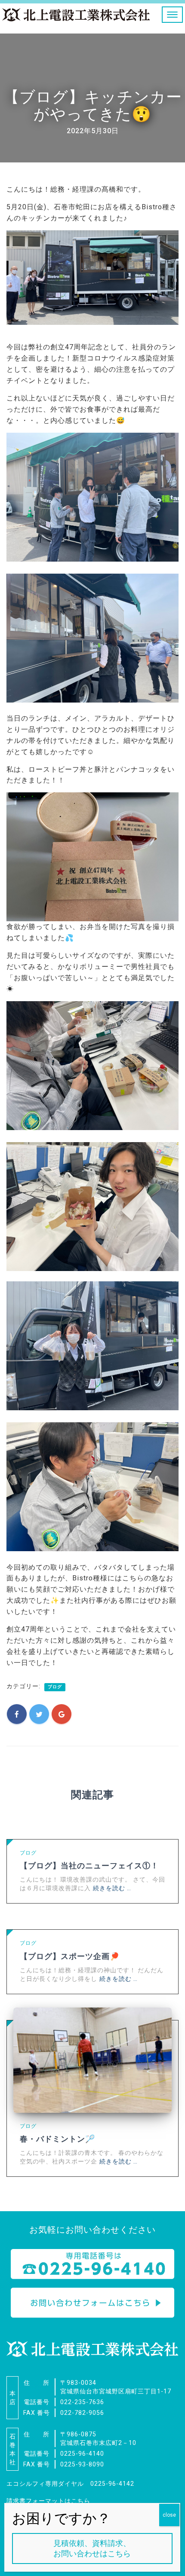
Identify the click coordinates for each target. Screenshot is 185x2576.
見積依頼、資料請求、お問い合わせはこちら (92, 2548)
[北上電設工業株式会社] (76, 16)
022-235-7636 (82, 2402)
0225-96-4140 (82, 2454)
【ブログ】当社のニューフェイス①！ (89, 1866)
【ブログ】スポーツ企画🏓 (70, 1956)
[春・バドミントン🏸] (92, 2060)
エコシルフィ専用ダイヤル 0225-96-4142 (70, 2484)
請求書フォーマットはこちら (48, 2501)
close (169, 2515)
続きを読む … (112, 1888)
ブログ (55, 1687)
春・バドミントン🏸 (57, 2139)
